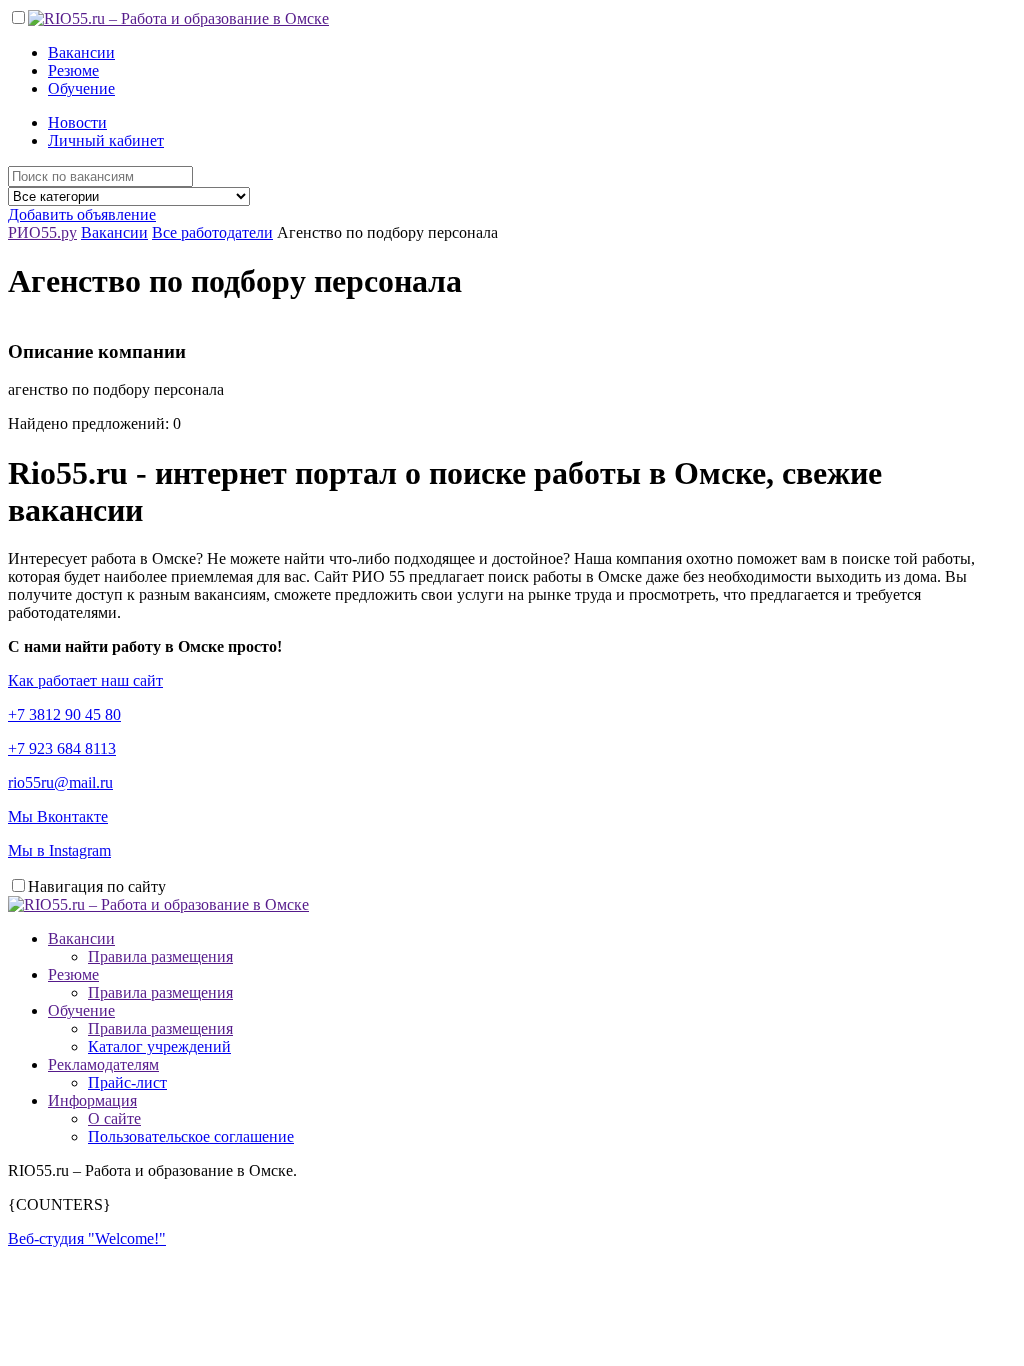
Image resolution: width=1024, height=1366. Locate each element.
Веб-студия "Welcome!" (87, 1238)
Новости (77, 122)
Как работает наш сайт (85, 680)
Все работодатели (212, 232)
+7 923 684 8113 (62, 748)
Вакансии (81, 52)
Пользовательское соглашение (191, 1136)
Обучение (81, 88)
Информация (92, 1100)
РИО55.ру (42, 232)
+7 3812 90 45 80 (64, 714)
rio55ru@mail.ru (60, 782)
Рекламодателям (103, 1064)
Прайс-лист (127, 1082)
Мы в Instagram (59, 850)
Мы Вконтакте (58, 816)
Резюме (73, 70)
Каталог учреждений (159, 1046)
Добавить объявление (82, 214)
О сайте (114, 1118)
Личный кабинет (106, 140)
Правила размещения (160, 956)
